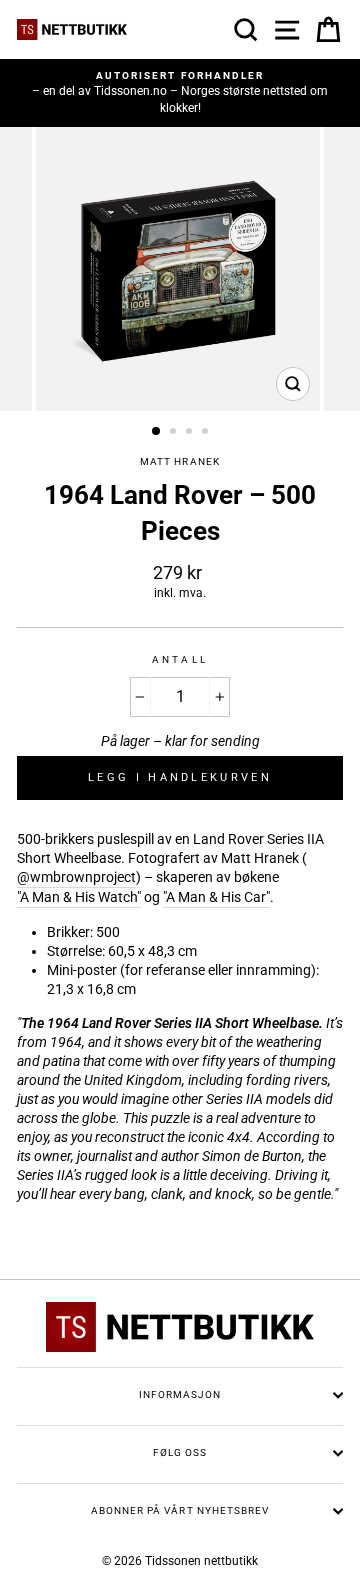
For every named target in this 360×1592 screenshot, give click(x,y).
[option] (180, 93)
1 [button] (157, 432)
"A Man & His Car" (216, 897)
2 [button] (175, 433)
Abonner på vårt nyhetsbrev (180, 1510)
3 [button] (191, 433)
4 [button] (207, 433)
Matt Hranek (179, 461)
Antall (179, 659)
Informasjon (180, 1394)
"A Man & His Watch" (79, 897)
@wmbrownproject (76, 877)
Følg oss (180, 1452)
